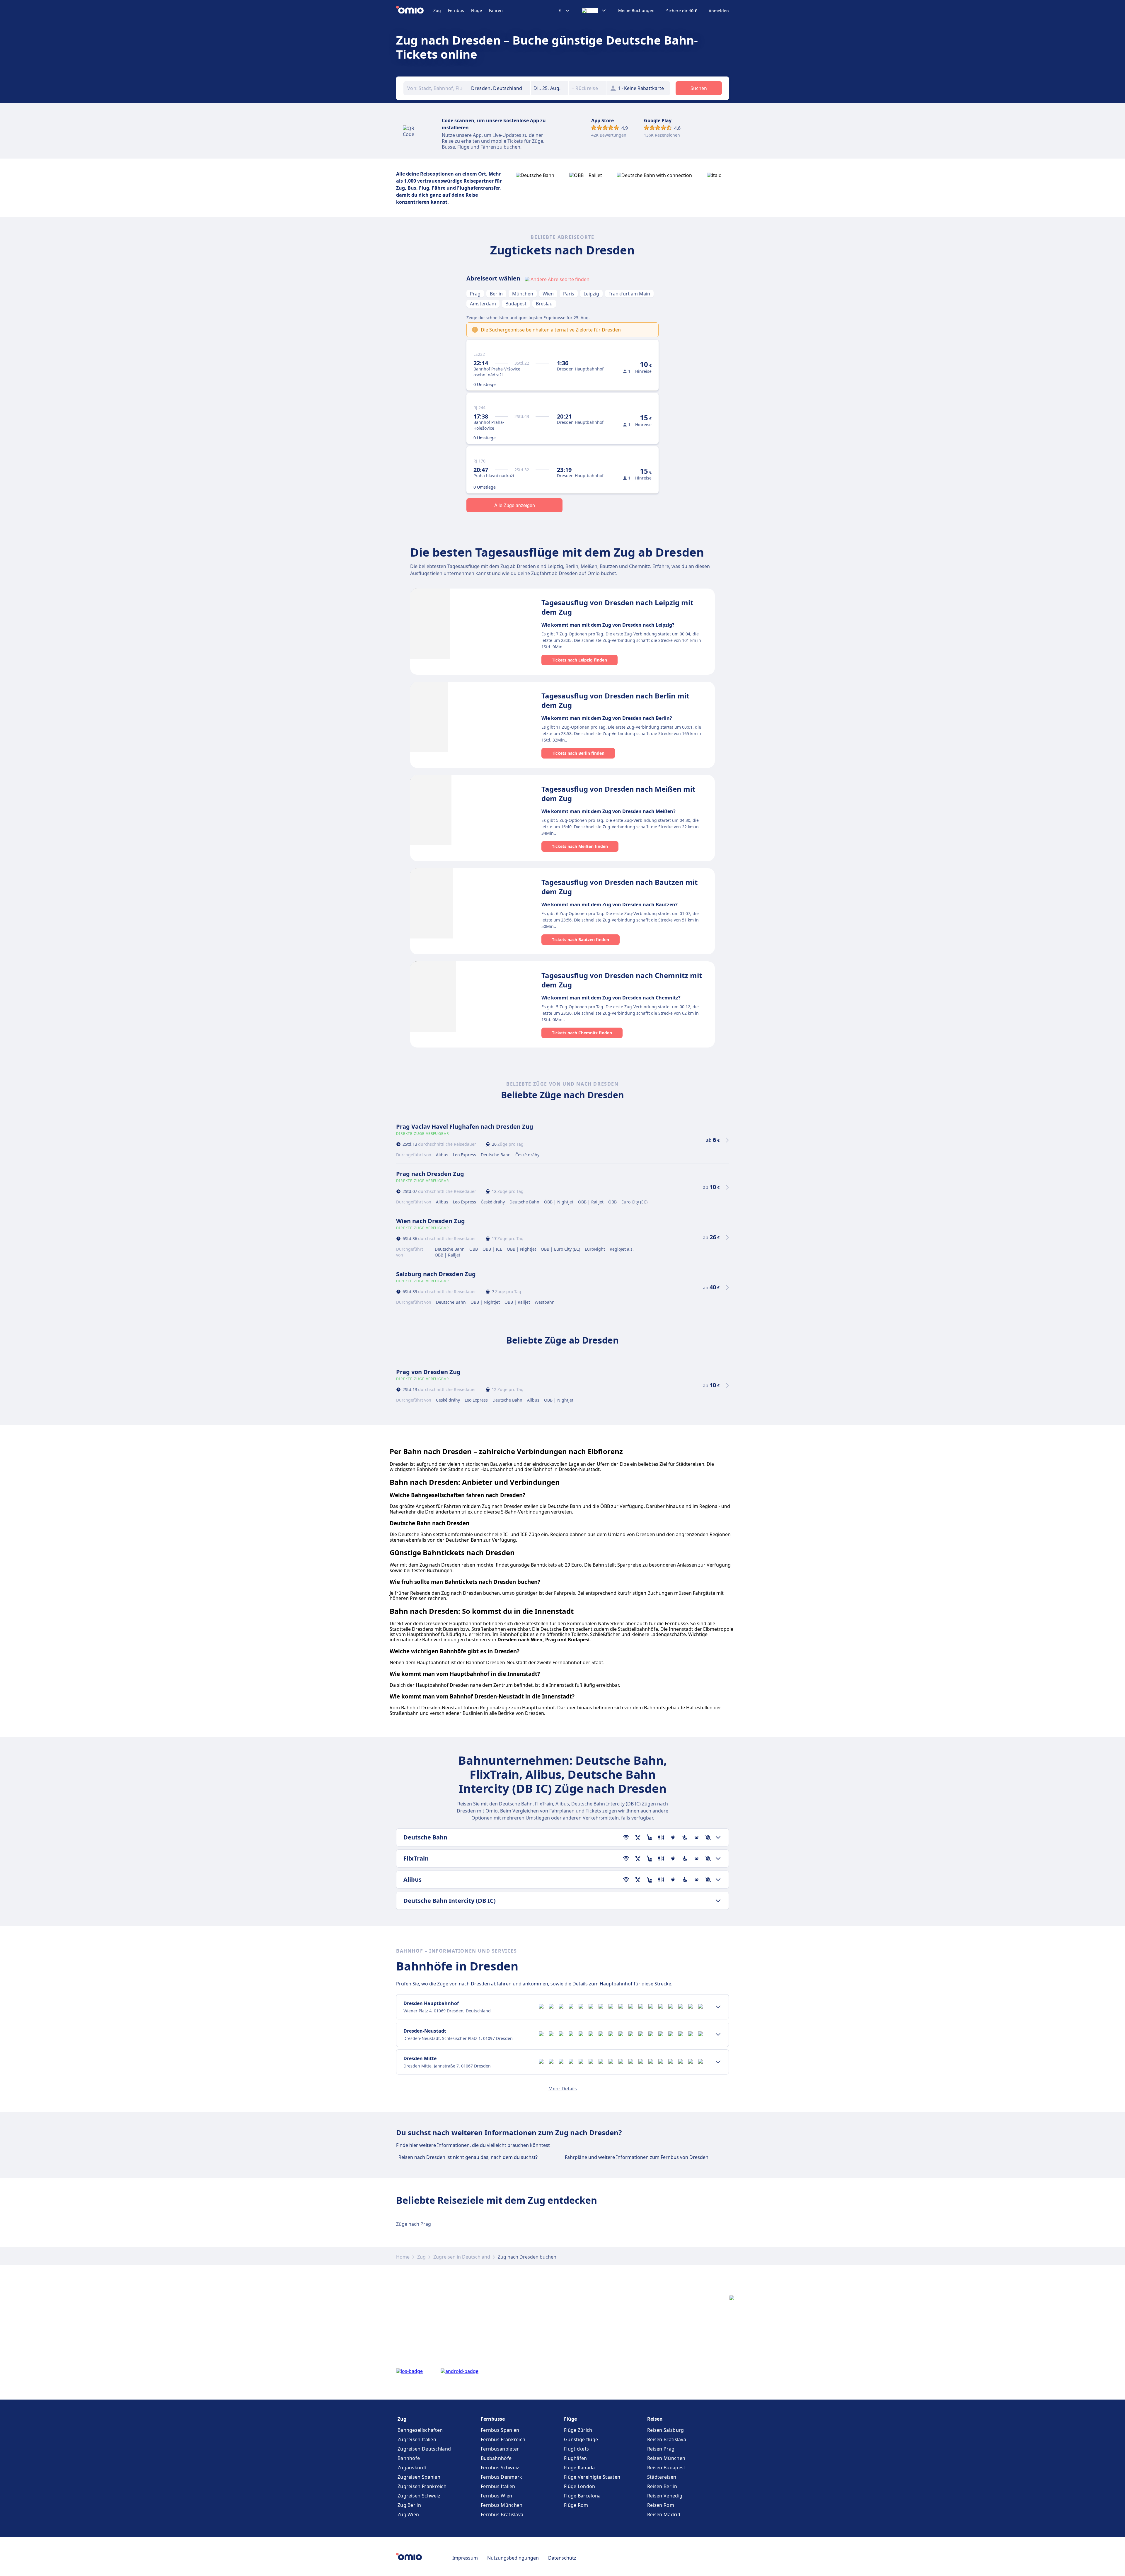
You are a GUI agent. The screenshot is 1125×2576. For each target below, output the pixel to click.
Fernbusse (493, 2419)
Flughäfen (576, 2458)
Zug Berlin (409, 2505)
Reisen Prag (661, 2449)
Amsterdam (483, 304)
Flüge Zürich (578, 2430)
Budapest (516, 304)
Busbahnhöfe (496, 2458)
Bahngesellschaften (420, 2430)
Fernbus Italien (498, 2486)
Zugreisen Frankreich (422, 2486)
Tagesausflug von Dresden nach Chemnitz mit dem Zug (622, 980)
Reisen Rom (661, 2505)
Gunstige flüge (581, 2439)
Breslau (544, 304)
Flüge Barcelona (582, 2496)
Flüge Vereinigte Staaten (592, 2477)
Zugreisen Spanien (419, 2477)
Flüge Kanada (579, 2468)
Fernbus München (502, 2505)
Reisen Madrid (664, 2514)
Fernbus (456, 10)
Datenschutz (562, 2558)
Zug (437, 10)
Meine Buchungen (636, 11)
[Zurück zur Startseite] (415, 11)
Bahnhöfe (409, 2458)
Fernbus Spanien (500, 2430)
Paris (569, 294)
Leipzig (591, 294)
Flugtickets (576, 2449)
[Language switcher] (594, 11)
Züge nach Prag (414, 2224)
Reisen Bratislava (667, 2439)
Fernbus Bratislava (502, 2514)
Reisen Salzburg (666, 2430)
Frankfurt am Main (629, 294)
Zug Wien (408, 2514)
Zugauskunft (412, 2468)
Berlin (496, 294)
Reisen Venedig (665, 2496)
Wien (548, 294)
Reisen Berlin (662, 2486)
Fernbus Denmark (502, 2477)
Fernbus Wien (497, 2496)
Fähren (496, 10)
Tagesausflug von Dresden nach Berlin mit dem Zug (615, 700)
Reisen (655, 2419)
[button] (550, 88)
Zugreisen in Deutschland (462, 2257)
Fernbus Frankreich (503, 2439)
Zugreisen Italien (417, 2439)
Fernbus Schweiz (500, 2468)
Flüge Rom (576, 2505)
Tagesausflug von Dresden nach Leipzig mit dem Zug (617, 607)
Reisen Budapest (666, 2468)
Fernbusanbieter (500, 2449)
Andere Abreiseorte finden (560, 279)
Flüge (477, 10)
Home (403, 2257)
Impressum (465, 2558)
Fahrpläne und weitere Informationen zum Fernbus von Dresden (637, 2157)
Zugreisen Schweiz (419, 2496)
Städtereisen (662, 2477)
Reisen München (666, 2458)
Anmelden (719, 11)
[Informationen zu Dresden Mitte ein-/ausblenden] (718, 2062)
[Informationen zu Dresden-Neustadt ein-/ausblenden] (718, 2034)
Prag (475, 294)
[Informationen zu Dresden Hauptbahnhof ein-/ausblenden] (718, 2007)
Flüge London (580, 2486)
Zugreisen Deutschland (424, 2449)
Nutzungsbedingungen (513, 2558)
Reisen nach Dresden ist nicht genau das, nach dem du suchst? (468, 2157)
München (523, 294)
